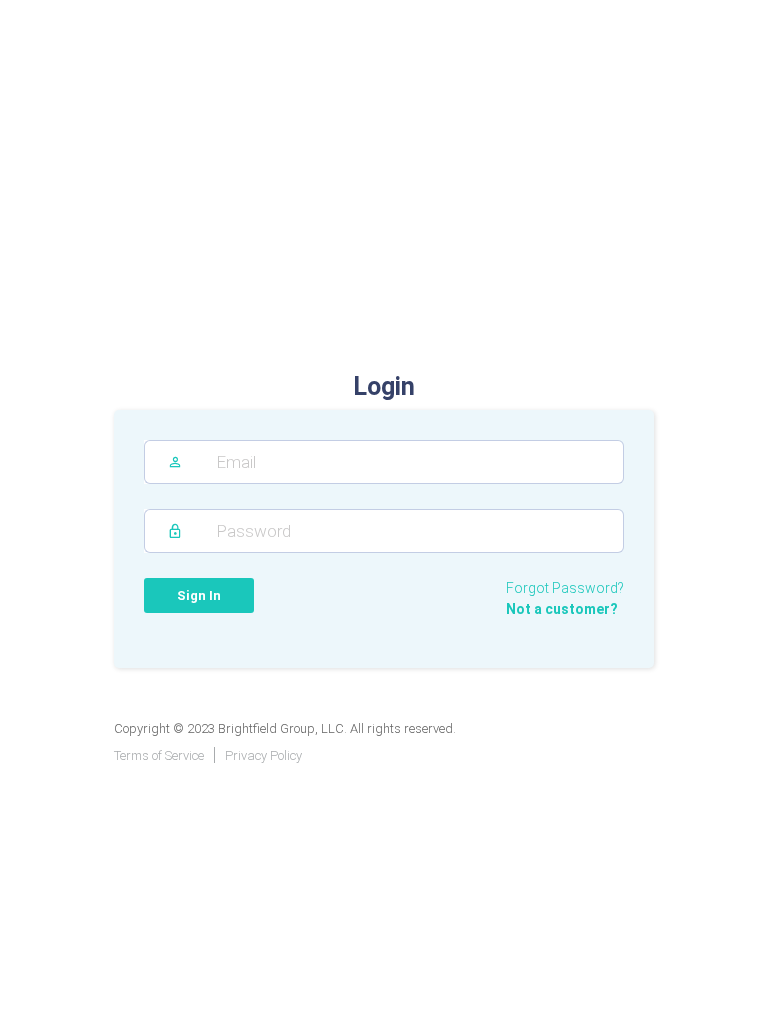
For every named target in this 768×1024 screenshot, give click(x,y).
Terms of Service (159, 755)
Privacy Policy (263, 755)
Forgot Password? (565, 588)
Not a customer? (562, 609)
